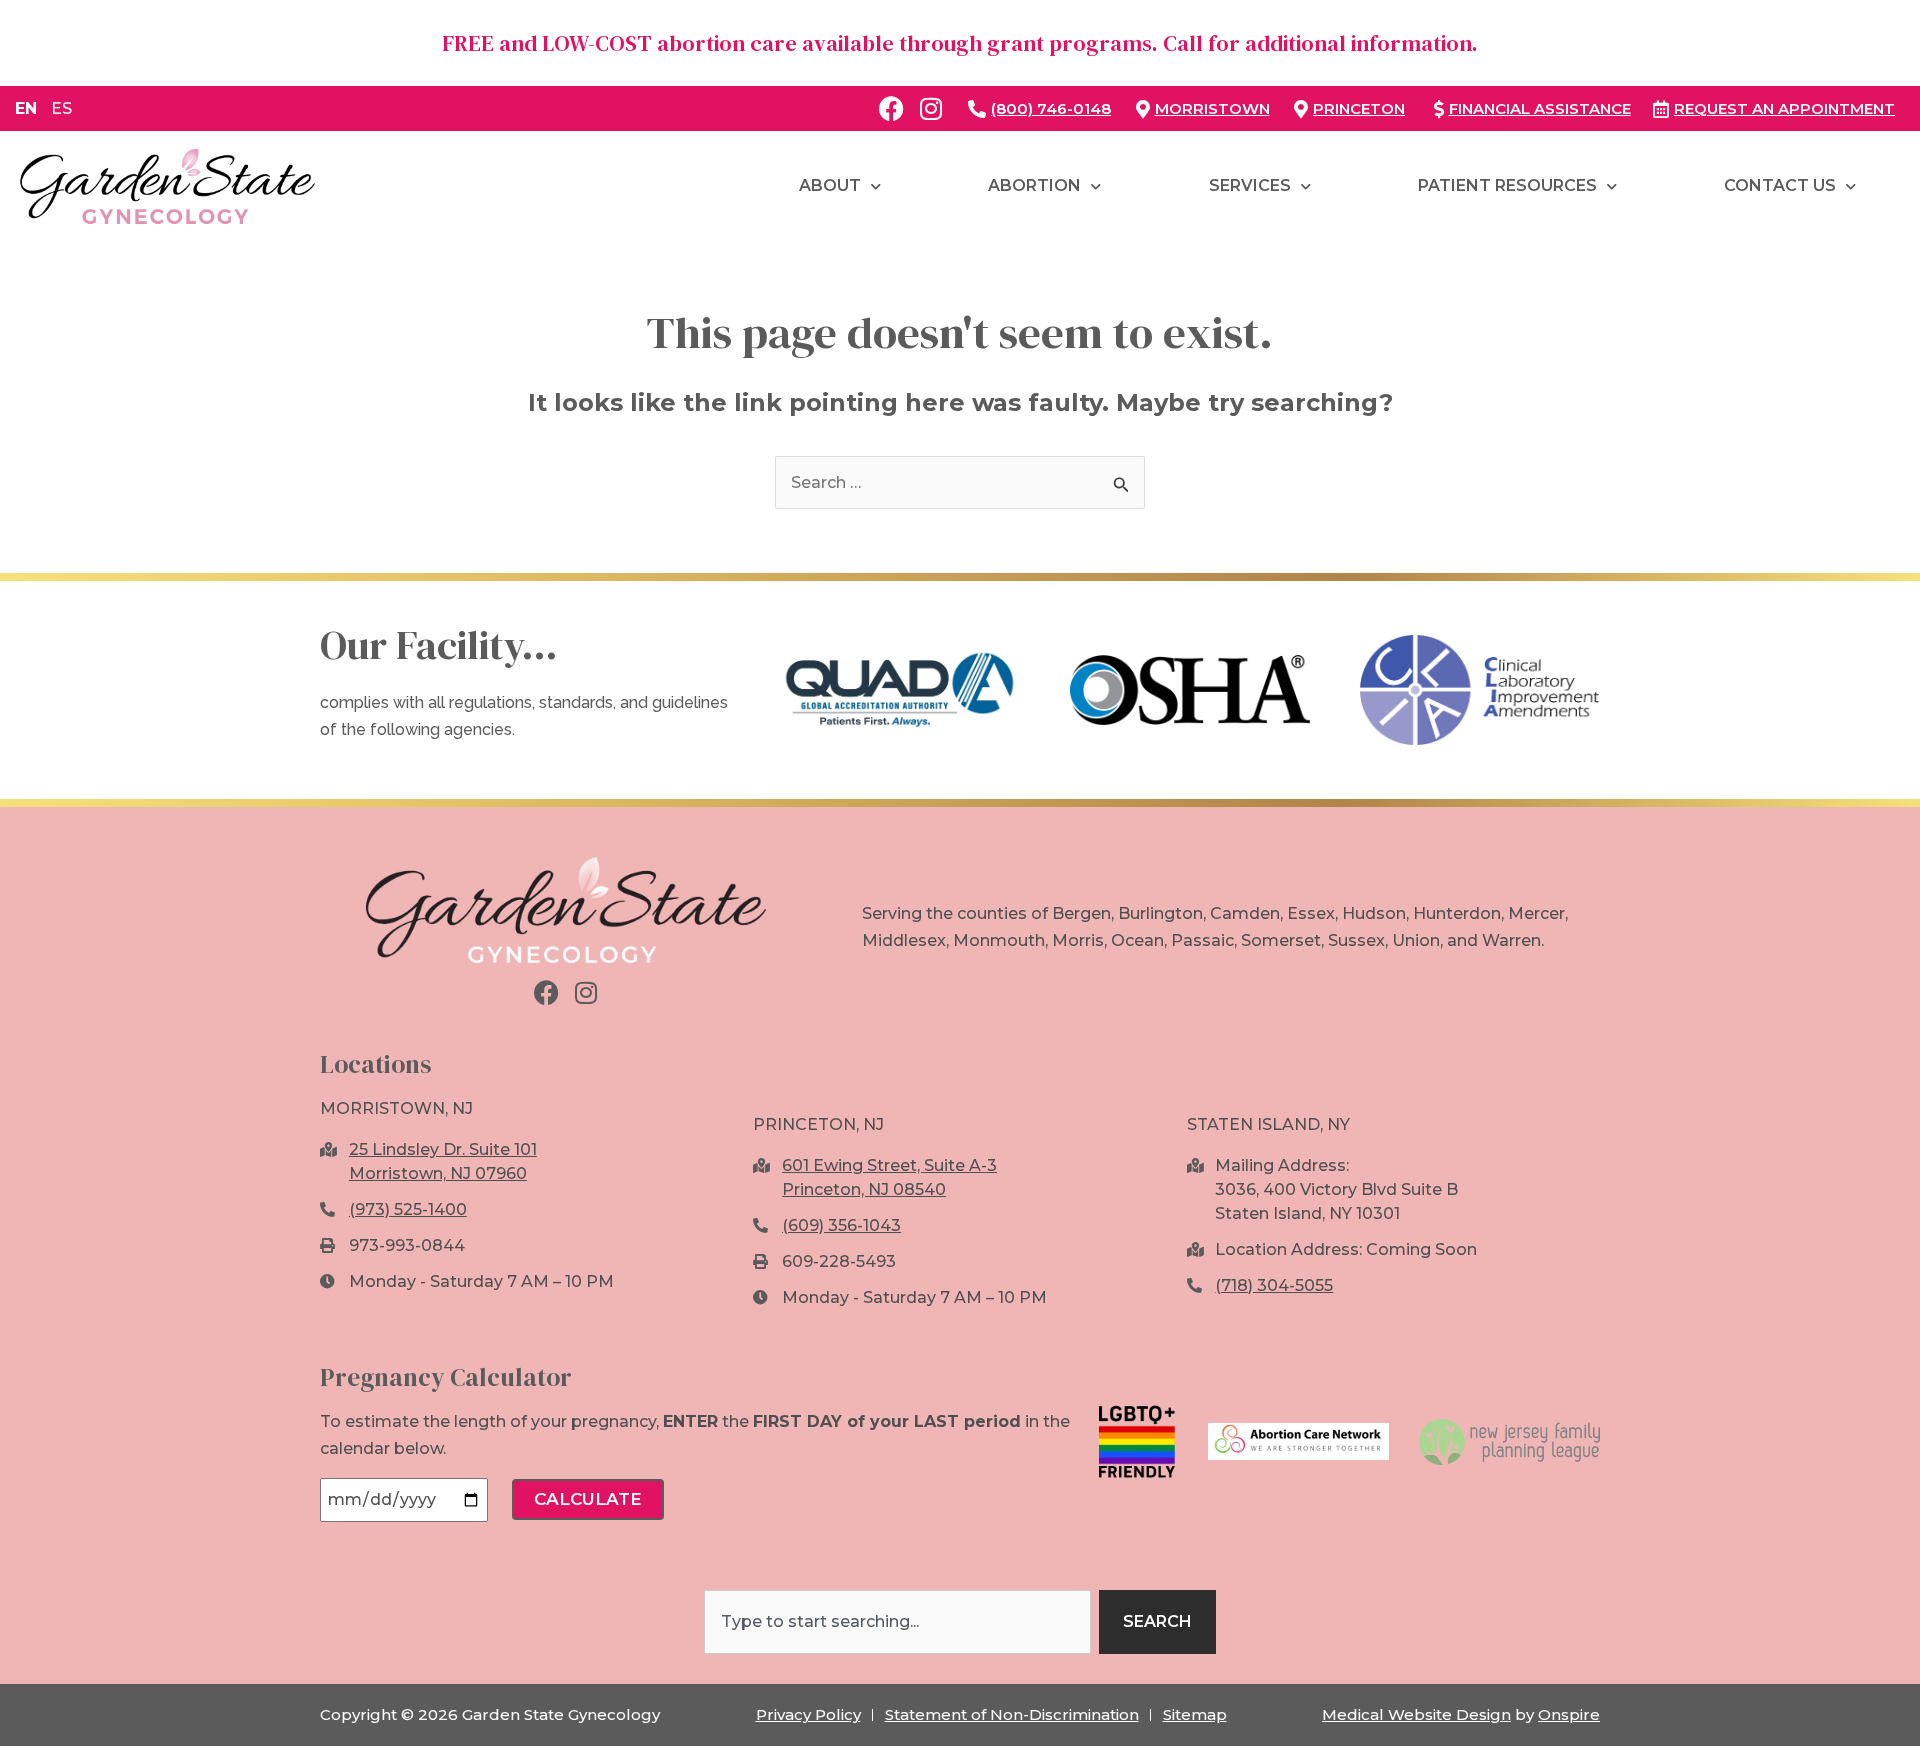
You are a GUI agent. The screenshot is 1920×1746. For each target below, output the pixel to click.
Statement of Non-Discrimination (1012, 1714)
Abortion (1034, 185)
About (830, 185)
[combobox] (897, 1622)
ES (61, 108)
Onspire (1569, 1714)
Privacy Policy (808, 1714)
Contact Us (1780, 185)
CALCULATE (588, 1499)
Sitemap (1195, 1714)
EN (26, 108)
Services (1250, 185)
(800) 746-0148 (1051, 108)
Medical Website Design (1416, 1714)
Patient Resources (1507, 185)
